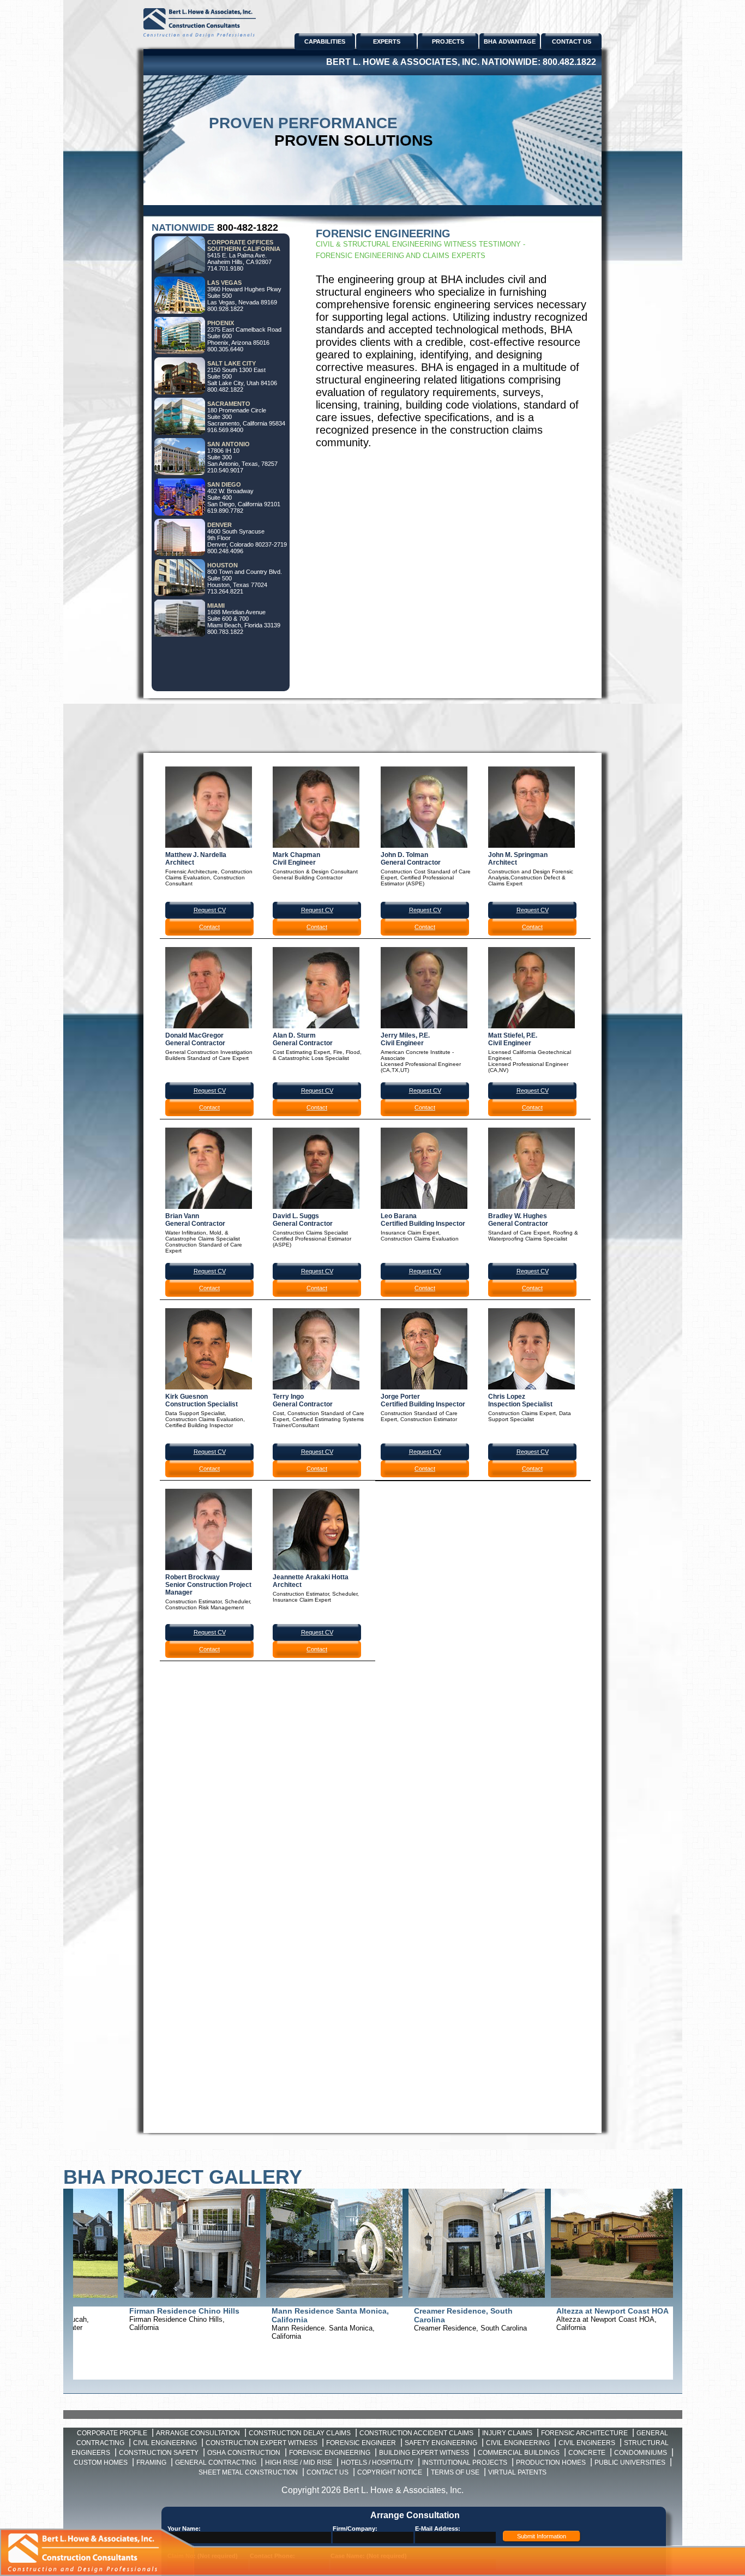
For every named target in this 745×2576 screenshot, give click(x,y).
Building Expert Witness (424, 2453)
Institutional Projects (465, 2463)
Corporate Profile (112, 2433)
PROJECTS (448, 41)
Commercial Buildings (519, 2453)
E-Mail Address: (438, 2529)
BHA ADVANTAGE (510, 41)
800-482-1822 (248, 227)
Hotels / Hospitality (377, 2463)
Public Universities (630, 2463)
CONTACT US (572, 41)
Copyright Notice (390, 2472)
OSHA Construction (244, 2453)
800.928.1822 (225, 309)
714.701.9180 (225, 268)
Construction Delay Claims (300, 2433)
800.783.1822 (225, 632)
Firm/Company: (355, 2529)
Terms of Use (455, 2472)
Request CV (210, 910)
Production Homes (551, 2463)
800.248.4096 (225, 551)
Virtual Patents (517, 2472)
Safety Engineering (441, 2443)
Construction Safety (159, 2453)
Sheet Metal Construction (248, 2472)
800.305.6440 (225, 349)
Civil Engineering (165, 2443)
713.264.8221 (225, 591)
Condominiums (641, 2453)
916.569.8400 (225, 430)
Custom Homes (101, 2463)
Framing (151, 2463)
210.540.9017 (225, 470)
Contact (209, 927)
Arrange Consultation (198, 2433)
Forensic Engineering (330, 2453)
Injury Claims (507, 2433)
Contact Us (328, 2472)
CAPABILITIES (325, 41)
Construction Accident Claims (416, 2433)
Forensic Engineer (361, 2443)
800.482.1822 (569, 62)
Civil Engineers (587, 2443)
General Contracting (216, 2463)
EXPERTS (387, 41)
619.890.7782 (225, 511)
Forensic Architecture (584, 2433)
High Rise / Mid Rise (299, 2463)
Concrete (587, 2453)
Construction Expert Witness (262, 2443)
